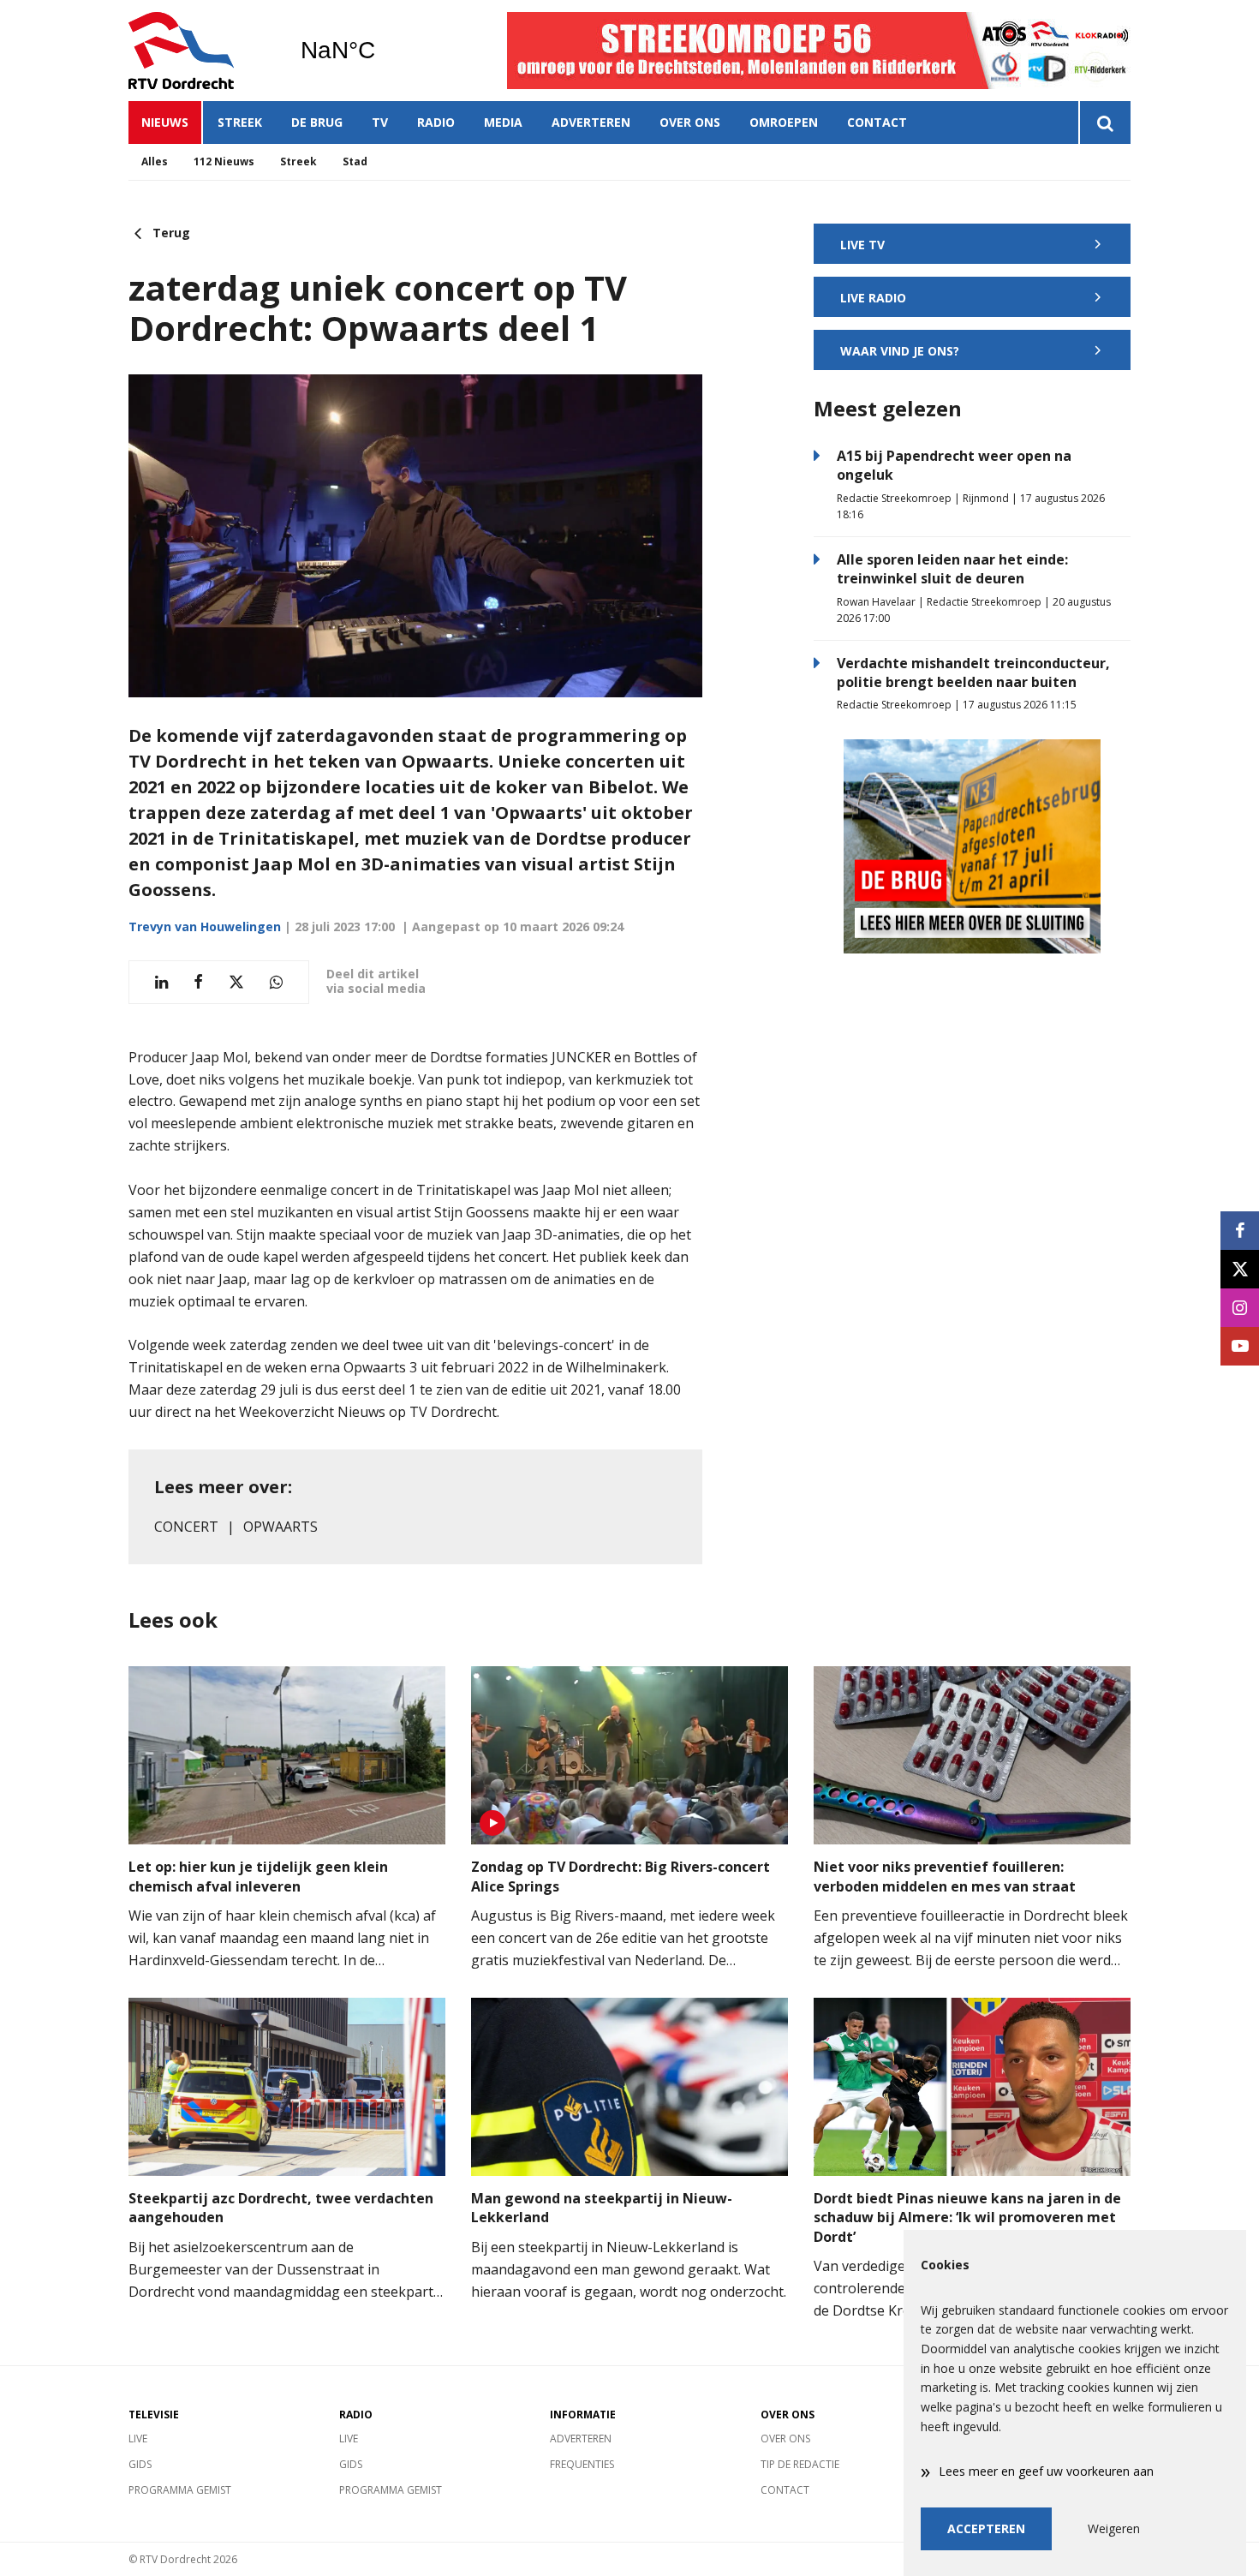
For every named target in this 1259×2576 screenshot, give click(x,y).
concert (186, 1527)
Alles (155, 161)
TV (380, 122)
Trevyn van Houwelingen (205, 926)
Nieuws (165, 122)
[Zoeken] (1104, 123)
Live (138, 2439)
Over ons (690, 122)
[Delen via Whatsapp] (276, 982)
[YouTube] (1240, 1346)
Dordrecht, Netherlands (382, 51)
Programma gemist (180, 2490)
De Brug (317, 122)
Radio (436, 122)
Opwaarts (280, 1527)
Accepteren (986, 2528)
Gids (140, 2464)
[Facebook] (1240, 1231)
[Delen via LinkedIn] (161, 982)
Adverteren (591, 122)
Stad (355, 161)
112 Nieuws (224, 161)
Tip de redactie (800, 2464)
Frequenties (582, 2464)
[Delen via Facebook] (198, 982)
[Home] (201, 51)
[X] (1240, 1269)
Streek (240, 122)
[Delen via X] (236, 982)
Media (503, 122)
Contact (877, 122)
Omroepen (784, 122)
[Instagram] (1240, 1308)
